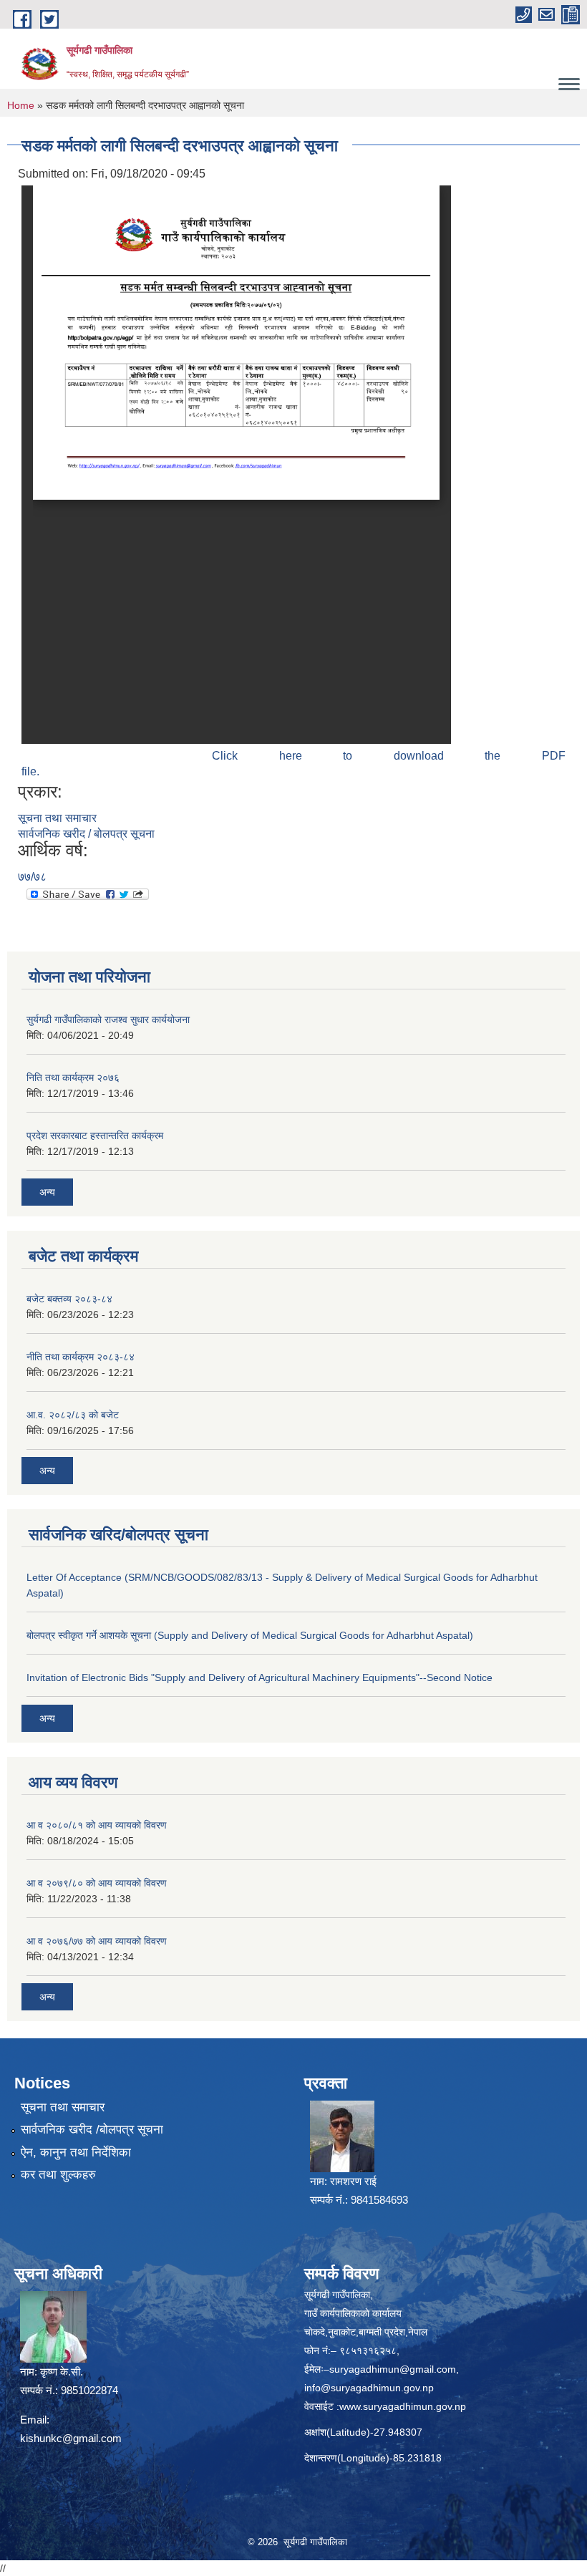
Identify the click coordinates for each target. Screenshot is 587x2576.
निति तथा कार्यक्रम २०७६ (73, 1078)
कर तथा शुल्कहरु (58, 2175)
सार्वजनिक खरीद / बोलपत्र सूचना (86, 834)
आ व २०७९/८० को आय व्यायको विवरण (97, 1883)
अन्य (47, 1192)
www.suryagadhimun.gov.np (403, 2406)
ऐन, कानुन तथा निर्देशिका (76, 2153)
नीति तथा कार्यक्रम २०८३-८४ (81, 1357)
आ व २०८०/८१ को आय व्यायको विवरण (97, 1825)
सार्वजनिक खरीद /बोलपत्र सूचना (92, 2130)
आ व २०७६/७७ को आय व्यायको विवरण (97, 1941)
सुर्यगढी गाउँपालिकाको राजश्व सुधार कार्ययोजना (108, 1020)
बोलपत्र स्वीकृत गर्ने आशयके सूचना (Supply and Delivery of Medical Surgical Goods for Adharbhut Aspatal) (250, 1635)
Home (21, 105)
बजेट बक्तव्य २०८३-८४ (69, 1299)
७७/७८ (32, 877)
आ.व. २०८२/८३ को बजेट (73, 1415)
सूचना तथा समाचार (57, 818)
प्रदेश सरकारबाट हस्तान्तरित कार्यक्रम (95, 1136)
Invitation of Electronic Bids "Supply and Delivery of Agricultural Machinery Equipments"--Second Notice (259, 1677)
